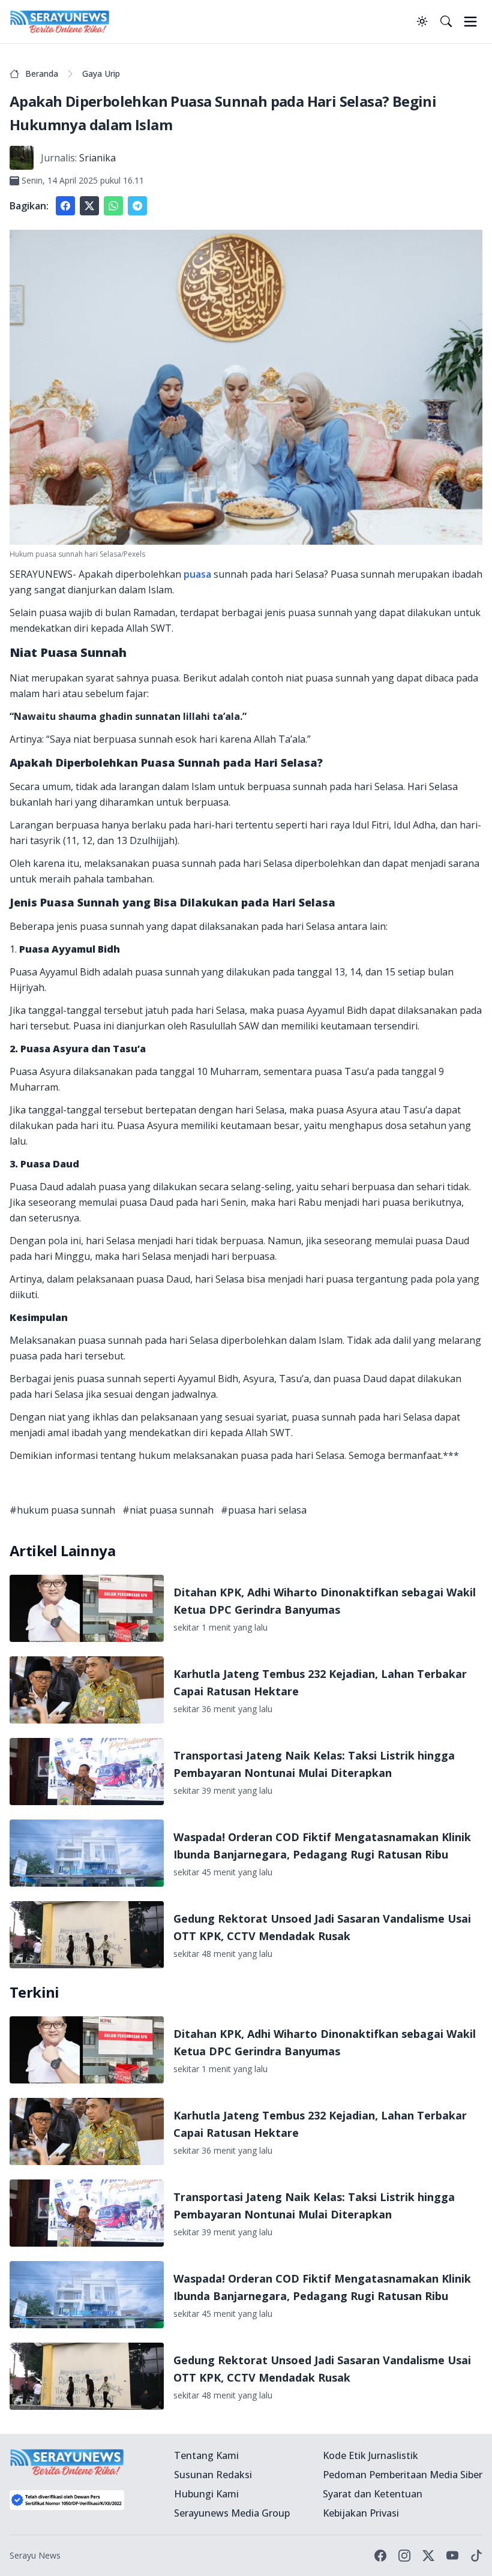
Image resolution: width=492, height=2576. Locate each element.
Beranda (42, 73)
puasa (197, 574)
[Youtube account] (452, 2556)
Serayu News (35, 2555)
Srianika (97, 158)
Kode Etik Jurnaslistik (370, 2455)
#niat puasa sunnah (168, 1510)
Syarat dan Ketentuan (373, 2494)
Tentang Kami (206, 2455)
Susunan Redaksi (213, 2475)
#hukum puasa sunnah (62, 1510)
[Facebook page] (380, 2556)
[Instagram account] (404, 2556)
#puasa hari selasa (264, 1510)
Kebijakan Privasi (361, 2513)
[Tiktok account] (476, 2556)
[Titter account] (428, 2556)
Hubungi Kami (206, 2494)
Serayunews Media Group (232, 2513)
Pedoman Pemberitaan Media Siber (403, 2475)
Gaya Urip (101, 73)
